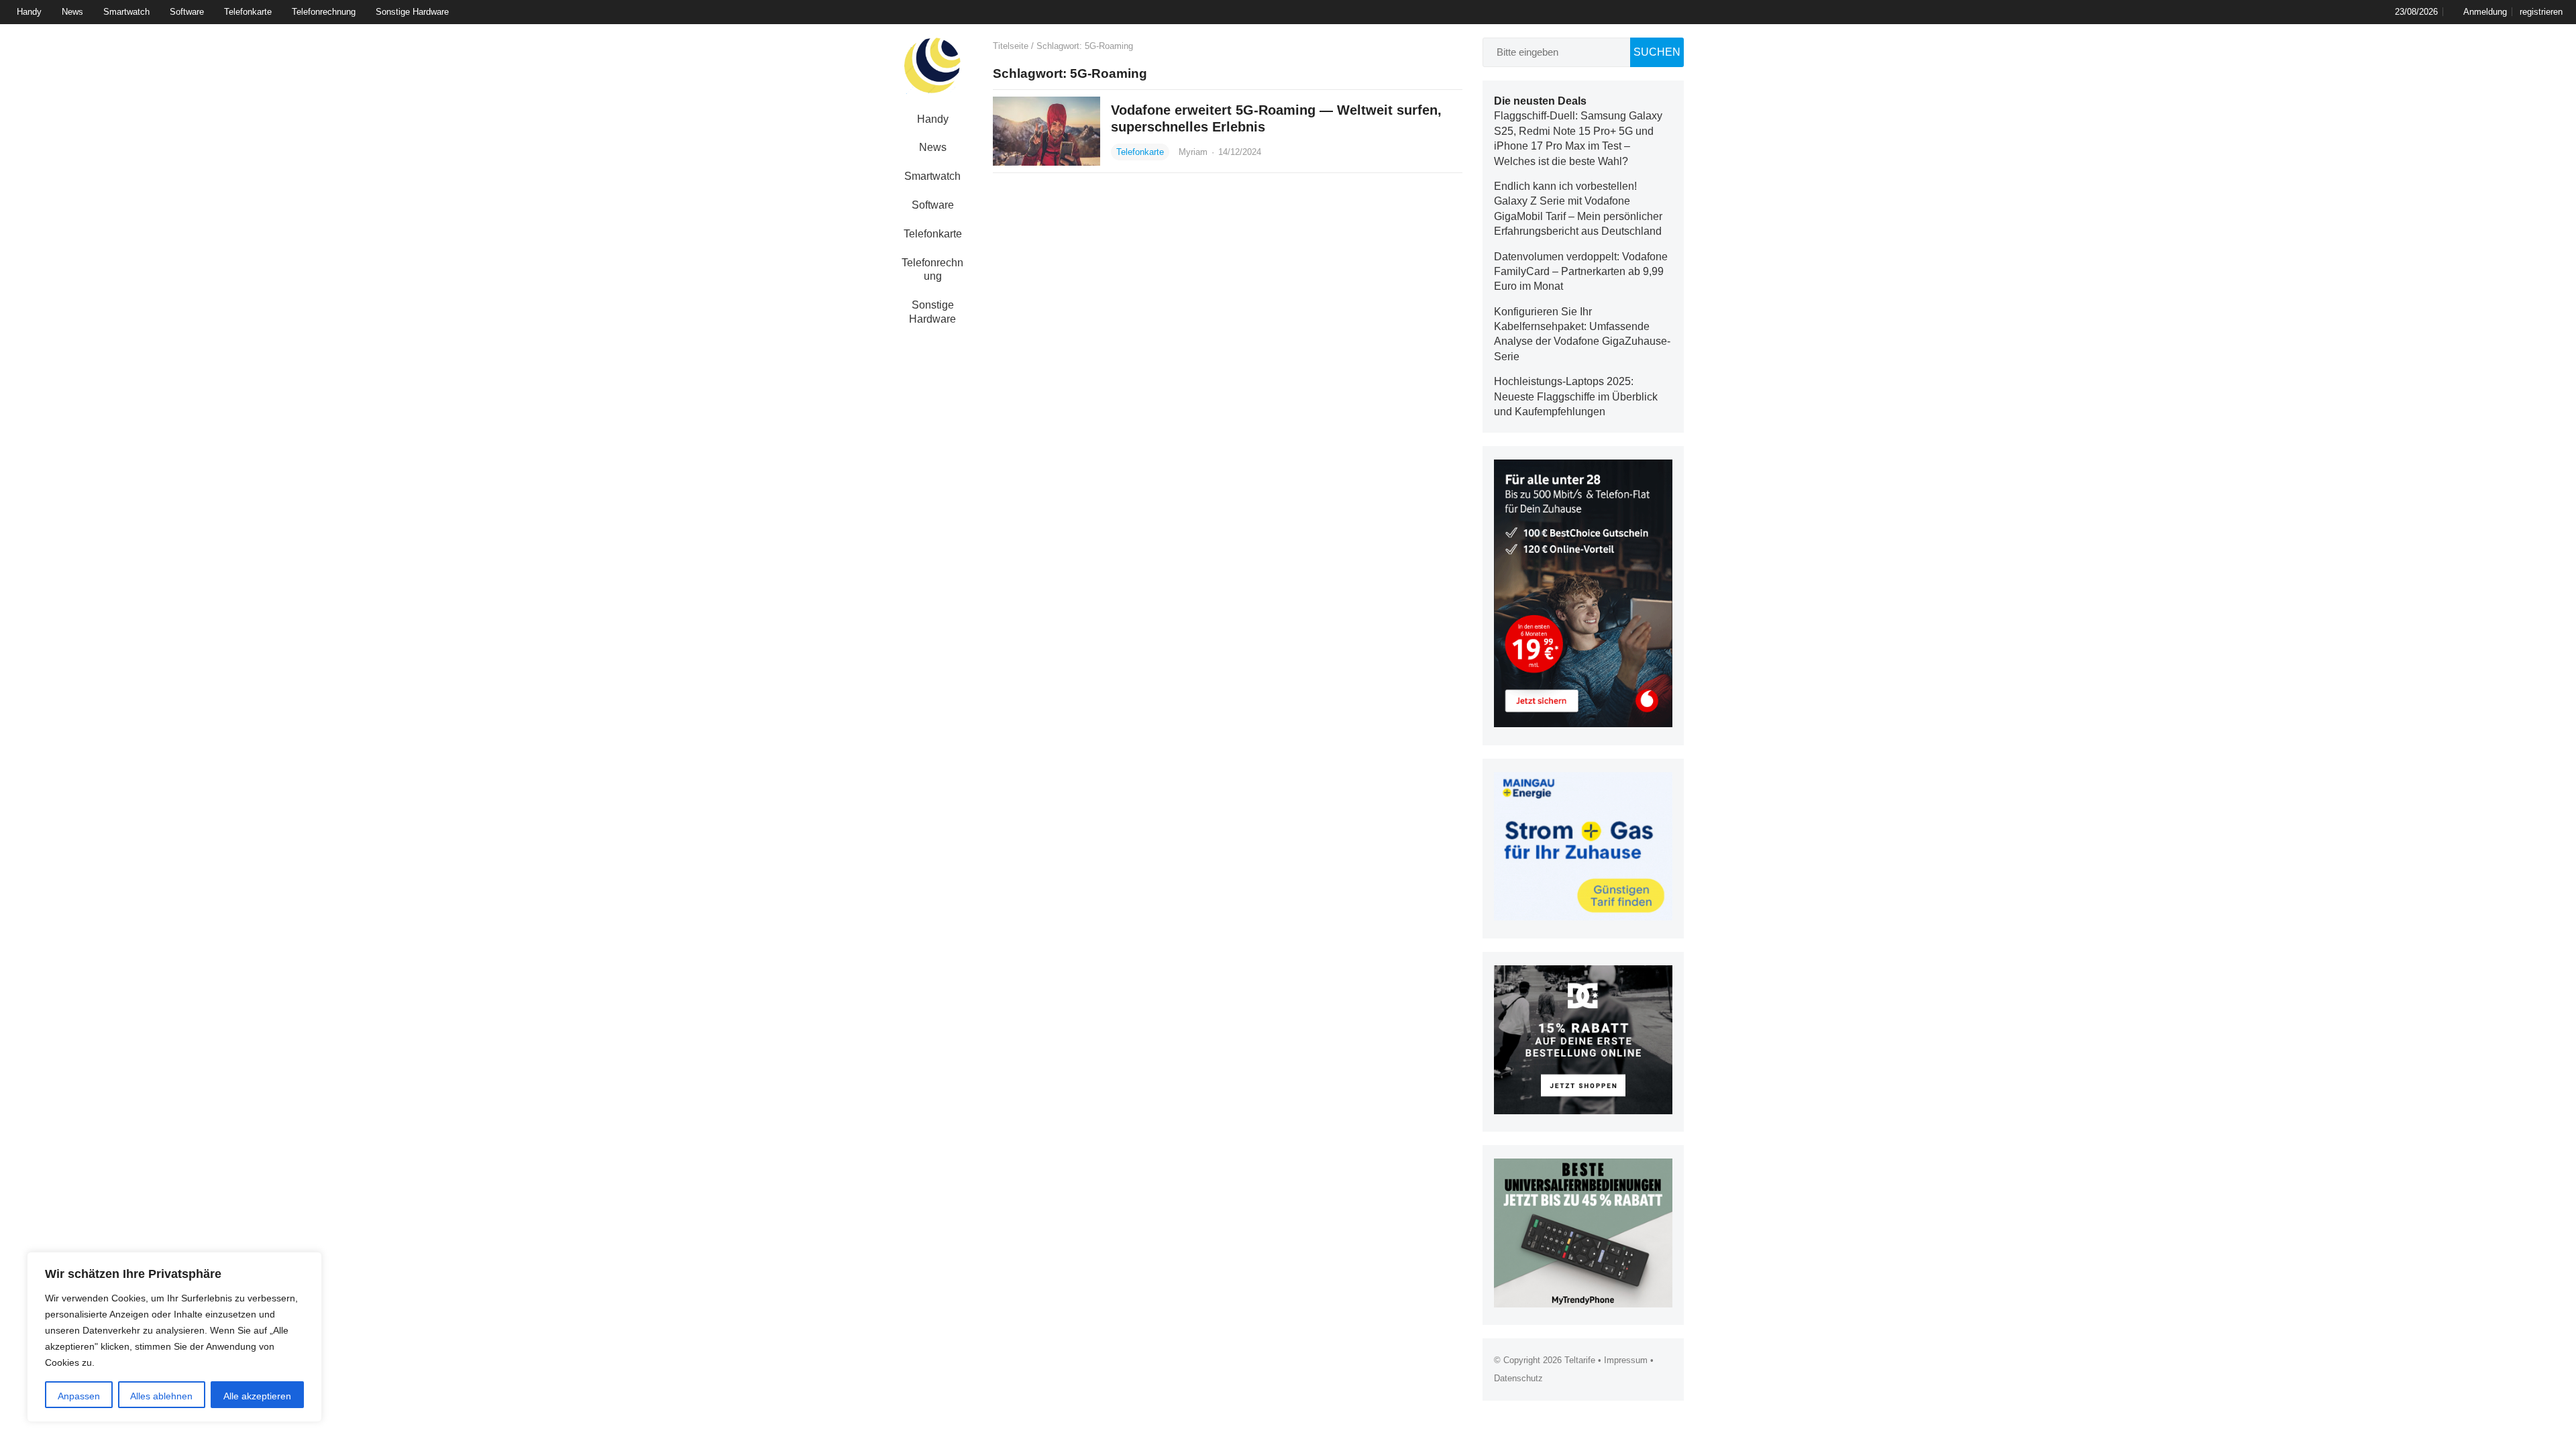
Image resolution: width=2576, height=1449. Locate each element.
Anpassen (79, 1396)
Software (187, 12)
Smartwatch (126, 12)
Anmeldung (2485, 12)
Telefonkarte (248, 12)
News (72, 12)
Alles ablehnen (161, 1396)
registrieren (2541, 12)
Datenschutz (1518, 1378)
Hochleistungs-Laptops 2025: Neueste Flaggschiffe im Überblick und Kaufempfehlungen (1576, 396)
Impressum (1626, 1360)
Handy (29, 12)
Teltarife (1580, 1360)
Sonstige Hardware (412, 12)
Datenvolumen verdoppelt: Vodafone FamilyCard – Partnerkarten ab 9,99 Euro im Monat (1581, 272)
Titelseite (1011, 46)
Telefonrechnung (324, 12)
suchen (1657, 52)
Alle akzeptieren (257, 1396)
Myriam (1194, 152)
